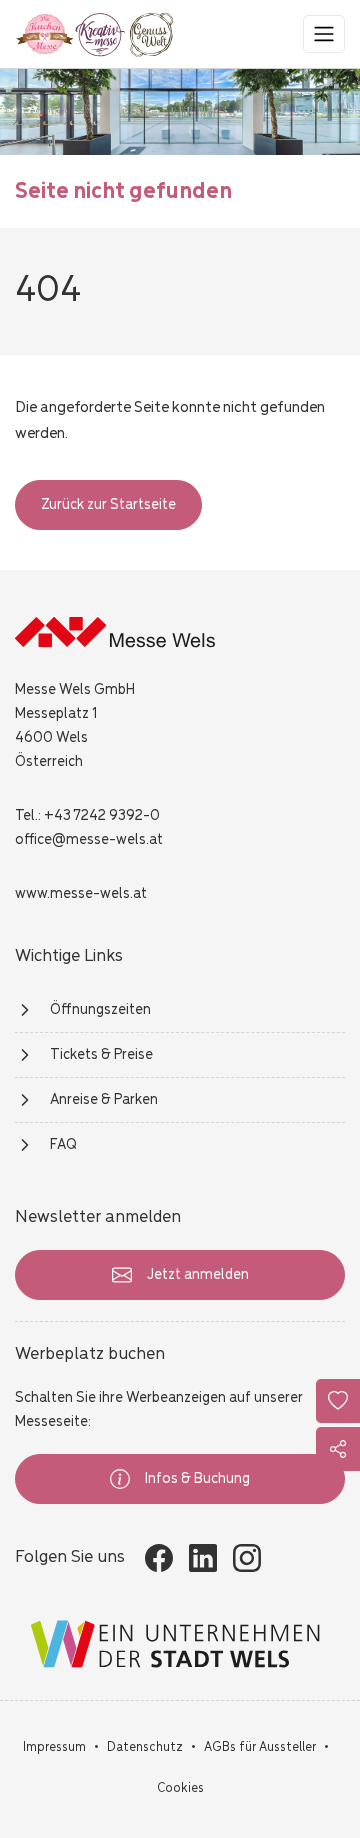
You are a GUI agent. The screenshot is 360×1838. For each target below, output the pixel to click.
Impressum (54, 1747)
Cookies (180, 1788)
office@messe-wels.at (89, 840)
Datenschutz (145, 1747)
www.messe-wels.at (81, 894)
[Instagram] (247, 1558)
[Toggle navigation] (324, 34)
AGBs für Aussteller (260, 1747)
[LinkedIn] (203, 1558)
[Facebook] (159, 1558)
